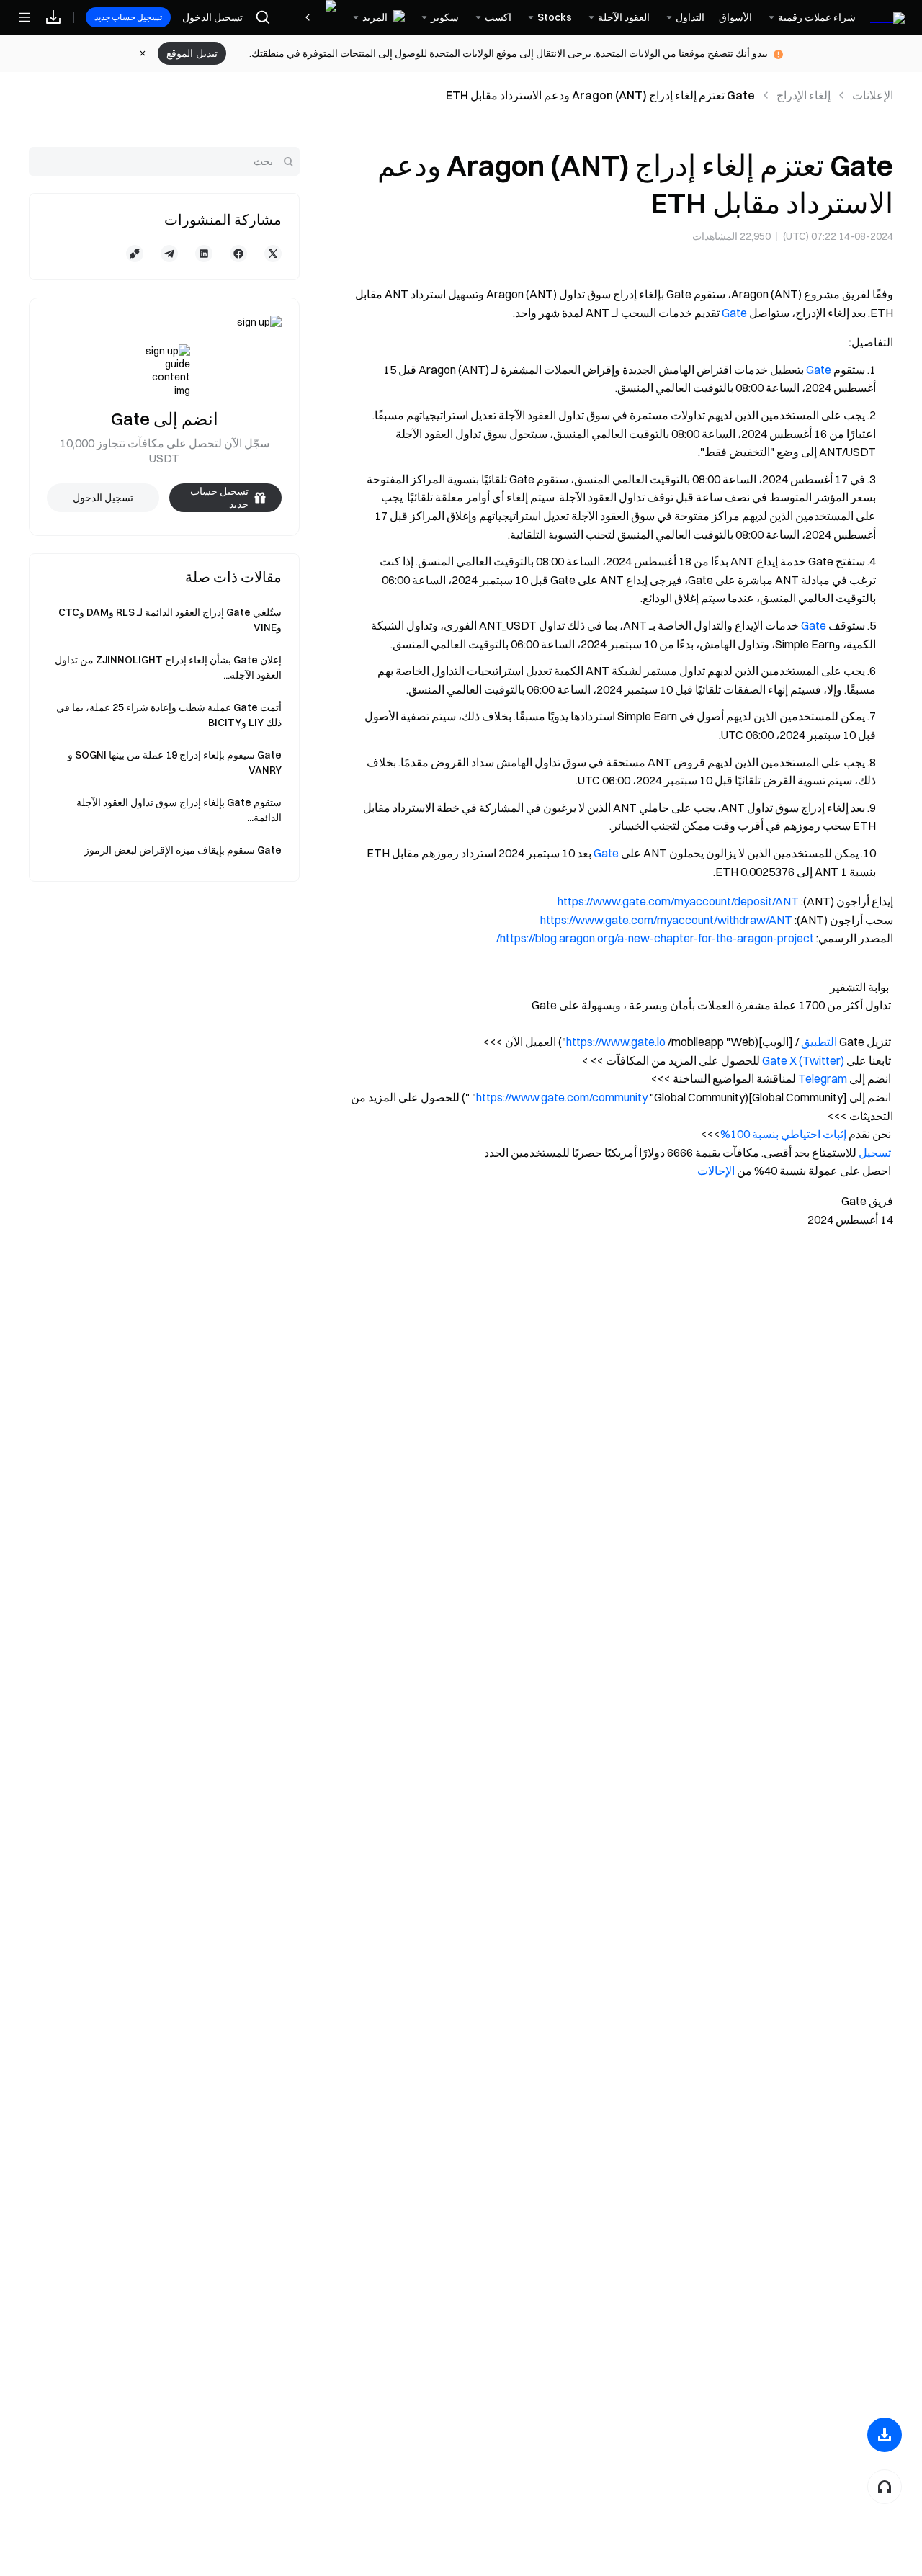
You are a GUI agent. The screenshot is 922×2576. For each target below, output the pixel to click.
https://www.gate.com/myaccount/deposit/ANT (678, 901)
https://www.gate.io (616, 1042)
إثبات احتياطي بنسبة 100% (783, 1134)
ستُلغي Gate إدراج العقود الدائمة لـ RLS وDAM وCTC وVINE (170, 620)
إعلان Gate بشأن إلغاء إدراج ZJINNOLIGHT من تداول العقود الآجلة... (168, 667)
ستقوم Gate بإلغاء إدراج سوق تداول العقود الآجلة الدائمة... (179, 810)
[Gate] (887, 17)
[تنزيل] (885, 2435)
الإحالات (716, 1171)
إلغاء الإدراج (804, 95)
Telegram (823, 1078)
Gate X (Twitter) (803, 1060)
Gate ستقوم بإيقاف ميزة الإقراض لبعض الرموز (183, 850)
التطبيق (819, 1042)
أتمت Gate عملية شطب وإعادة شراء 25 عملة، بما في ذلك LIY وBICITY (169, 715)
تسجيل (874, 1153)
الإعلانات (873, 95)
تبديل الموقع (192, 53)
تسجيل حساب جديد (128, 17)
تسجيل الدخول (212, 17)
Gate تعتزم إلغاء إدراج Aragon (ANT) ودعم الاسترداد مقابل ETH (600, 95)
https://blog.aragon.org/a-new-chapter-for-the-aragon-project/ (655, 938)
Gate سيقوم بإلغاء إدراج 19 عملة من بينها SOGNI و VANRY (175, 762)
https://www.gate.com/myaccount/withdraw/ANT (666, 920)
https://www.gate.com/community (562, 1097)
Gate (734, 313)
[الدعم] (885, 2487)
